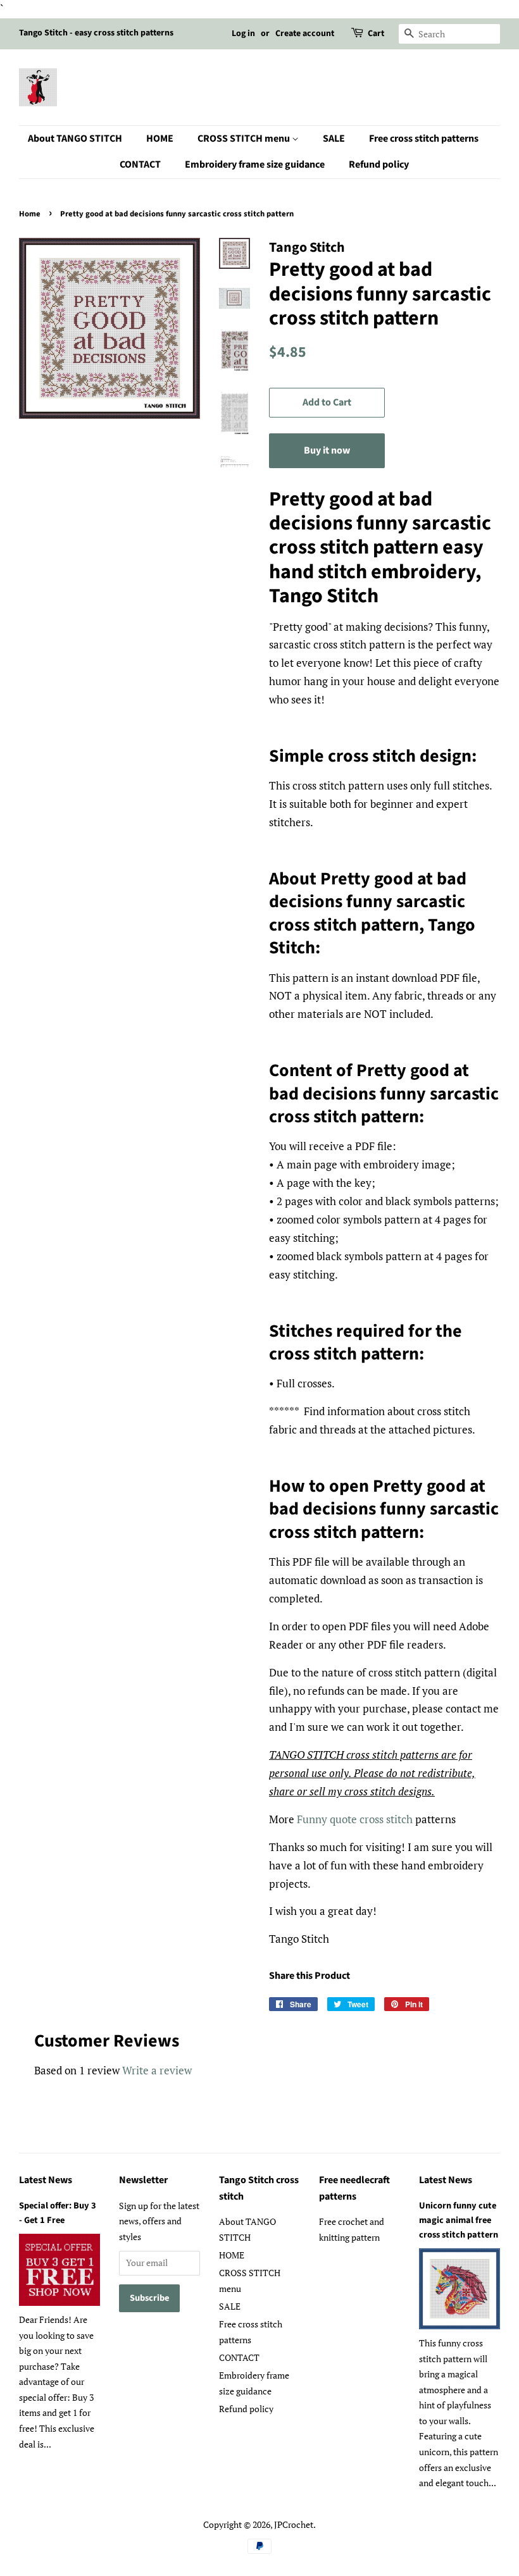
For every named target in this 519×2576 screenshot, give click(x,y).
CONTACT (140, 164)
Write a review (157, 2070)
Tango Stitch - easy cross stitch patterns (96, 33)
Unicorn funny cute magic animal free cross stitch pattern (459, 2220)
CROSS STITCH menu (245, 139)
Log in (243, 34)
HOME (160, 139)
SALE (334, 139)
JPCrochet (294, 2524)
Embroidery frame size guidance (255, 164)
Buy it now (327, 450)
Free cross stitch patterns (424, 139)
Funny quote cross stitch (355, 1819)
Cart (376, 34)
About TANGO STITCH (75, 139)
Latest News (46, 2180)
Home (30, 214)
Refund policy (379, 164)
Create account (305, 34)
